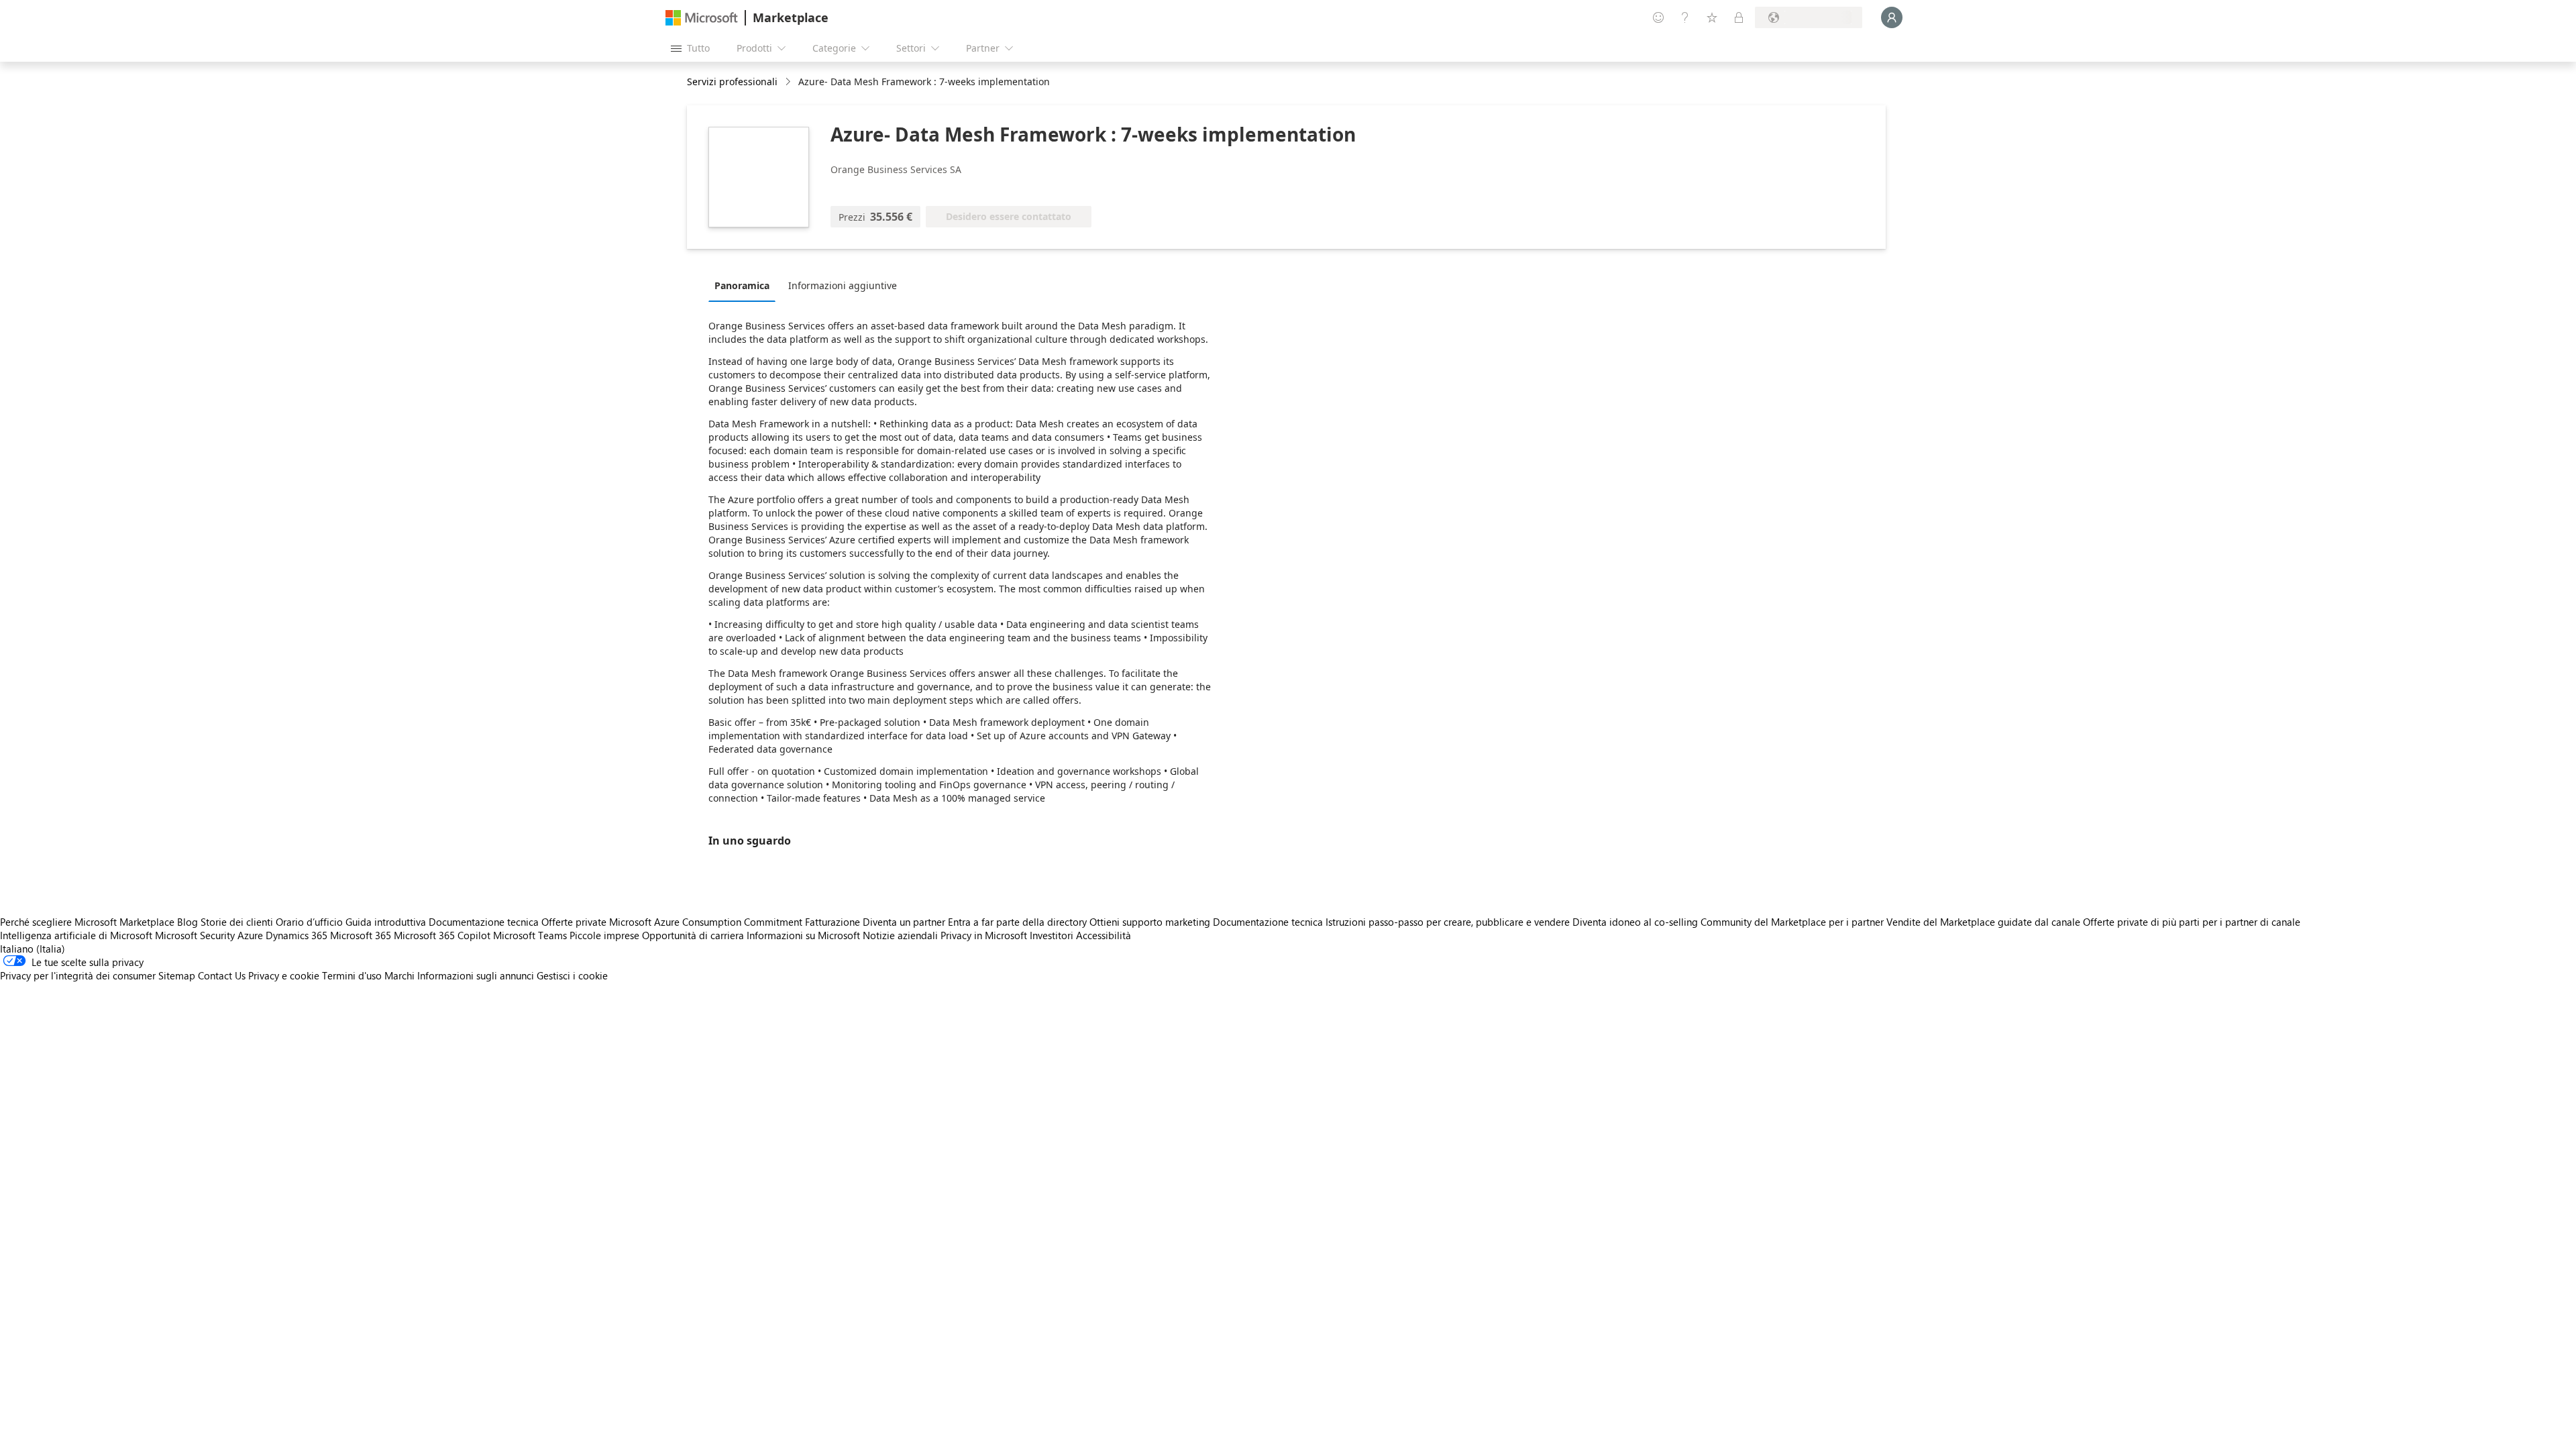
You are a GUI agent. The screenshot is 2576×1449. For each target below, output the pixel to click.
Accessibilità (1104, 935)
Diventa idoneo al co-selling (1635, 922)
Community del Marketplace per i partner (1792, 922)
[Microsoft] (702, 18)
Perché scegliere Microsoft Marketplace (87, 922)
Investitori (1052, 935)
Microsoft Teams (530, 935)
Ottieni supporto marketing (1150, 922)
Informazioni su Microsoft (803, 935)
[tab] (745, 285)
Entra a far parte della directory (1017, 922)
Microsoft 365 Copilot (442, 935)
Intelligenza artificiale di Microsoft (76, 935)
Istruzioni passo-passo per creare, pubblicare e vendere (1448, 922)
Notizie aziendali (900, 935)
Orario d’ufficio (309, 922)
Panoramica (742, 285)
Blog (187, 922)
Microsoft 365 (361, 935)
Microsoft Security (195, 935)
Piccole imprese (604, 935)
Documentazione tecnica (484, 922)
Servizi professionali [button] (732, 82)
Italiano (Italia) (33, 949)
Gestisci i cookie (572, 975)
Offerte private (574, 922)
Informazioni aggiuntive (843, 285)
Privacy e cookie (284, 975)
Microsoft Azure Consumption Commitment (707, 922)
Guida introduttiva (386, 922)
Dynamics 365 (297, 935)
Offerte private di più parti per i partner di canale (2192, 922)
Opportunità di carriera (693, 935)
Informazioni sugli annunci (476, 975)
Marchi (399, 975)
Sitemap (177, 975)
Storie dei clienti (237, 922)
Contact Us (222, 975)
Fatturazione (833, 922)
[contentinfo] (789, 82)
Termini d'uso (352, 975)
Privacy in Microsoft (984, 935)
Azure (250, 935)
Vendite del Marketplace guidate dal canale (1983, 922)
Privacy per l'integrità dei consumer (78, 975)
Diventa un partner (904, 922)
